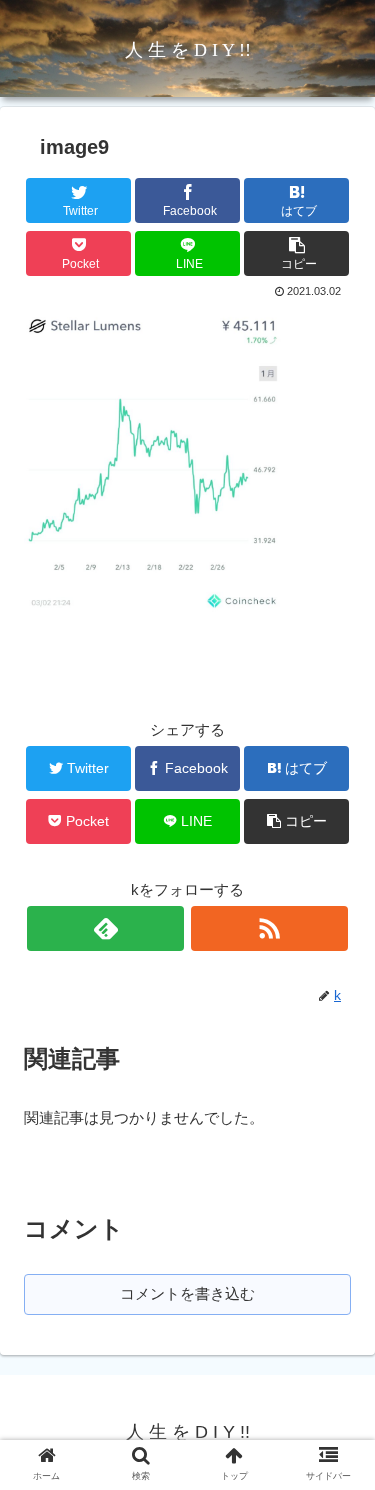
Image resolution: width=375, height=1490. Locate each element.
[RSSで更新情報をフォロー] (269, 928)
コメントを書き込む (187, 1293)
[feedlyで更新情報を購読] (105, 928)
